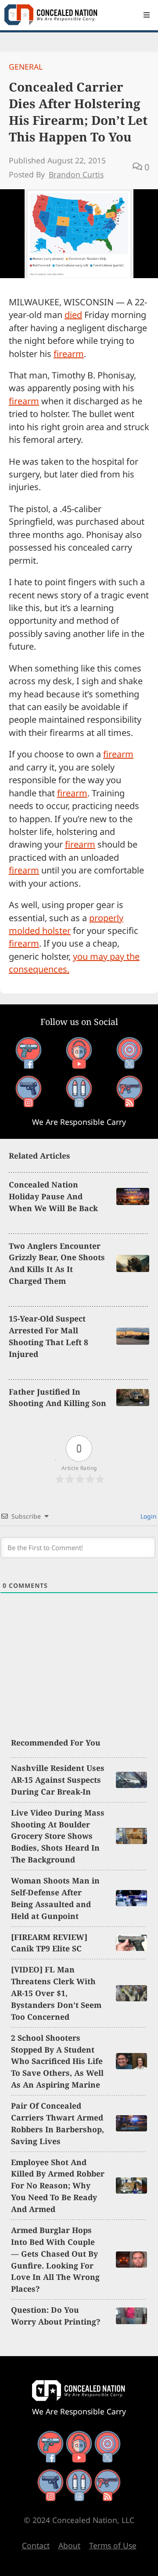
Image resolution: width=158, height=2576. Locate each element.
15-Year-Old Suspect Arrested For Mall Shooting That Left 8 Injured (48, 1336)
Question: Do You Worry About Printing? (56, 2316)
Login (148, 1516)
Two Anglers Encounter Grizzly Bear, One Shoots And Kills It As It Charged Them (57, 1263)
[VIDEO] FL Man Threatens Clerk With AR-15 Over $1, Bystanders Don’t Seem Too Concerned (56, 1993)
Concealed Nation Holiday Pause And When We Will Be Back (53, 1196)
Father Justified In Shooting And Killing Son (57, 1398)
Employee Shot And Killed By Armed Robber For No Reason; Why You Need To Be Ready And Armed (58, 2186)
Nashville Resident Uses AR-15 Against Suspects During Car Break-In (58, 1780)
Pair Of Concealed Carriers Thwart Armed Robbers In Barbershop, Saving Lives (57, 2123)
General (26, 67)
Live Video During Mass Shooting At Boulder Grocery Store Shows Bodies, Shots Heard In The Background (58, 1836)
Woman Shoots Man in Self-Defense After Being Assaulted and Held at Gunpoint (55, 1898)
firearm (69, 354)
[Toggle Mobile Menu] (147, 15)
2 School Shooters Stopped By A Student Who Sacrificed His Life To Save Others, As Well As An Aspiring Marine (57, 2061)
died (73, 315)
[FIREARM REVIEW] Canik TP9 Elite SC (49, 1943)
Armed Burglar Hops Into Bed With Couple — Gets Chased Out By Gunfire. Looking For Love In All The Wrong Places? (55, 2259)
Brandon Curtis (76, 174)
